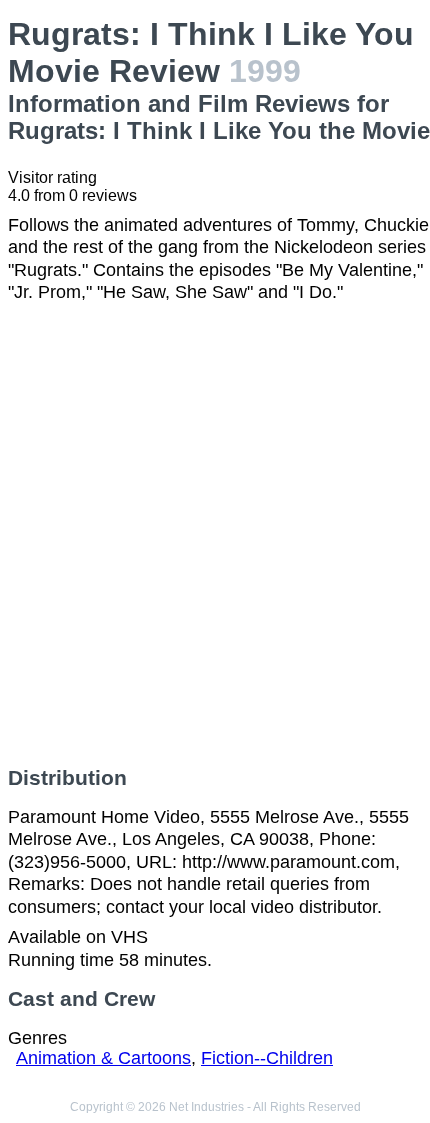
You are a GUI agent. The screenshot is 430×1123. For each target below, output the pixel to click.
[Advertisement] (215, 535)
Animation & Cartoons (103, 1058)
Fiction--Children (267, 1058)
